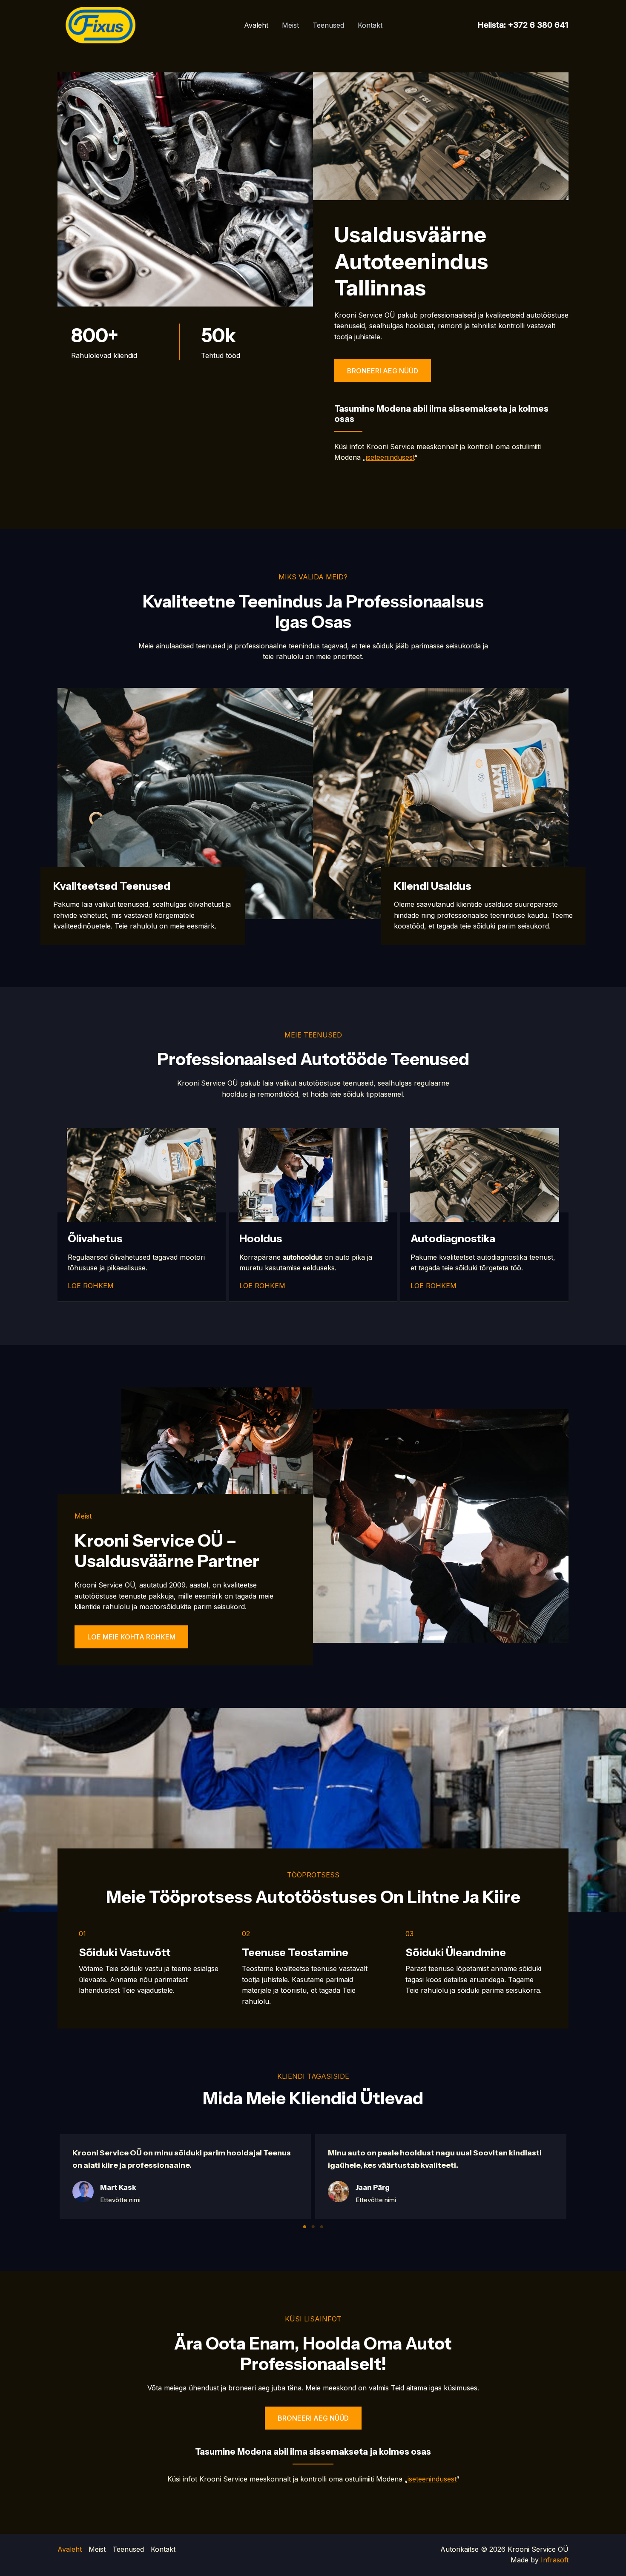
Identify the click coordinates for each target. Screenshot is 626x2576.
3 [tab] (322, 2227)
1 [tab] (304, 2227)
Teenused (328, 25)
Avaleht (256, 25)
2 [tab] (313, 2227)
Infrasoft (555, 2560)
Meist (290, 25)
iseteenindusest (390, 457)
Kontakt (370, 25)
